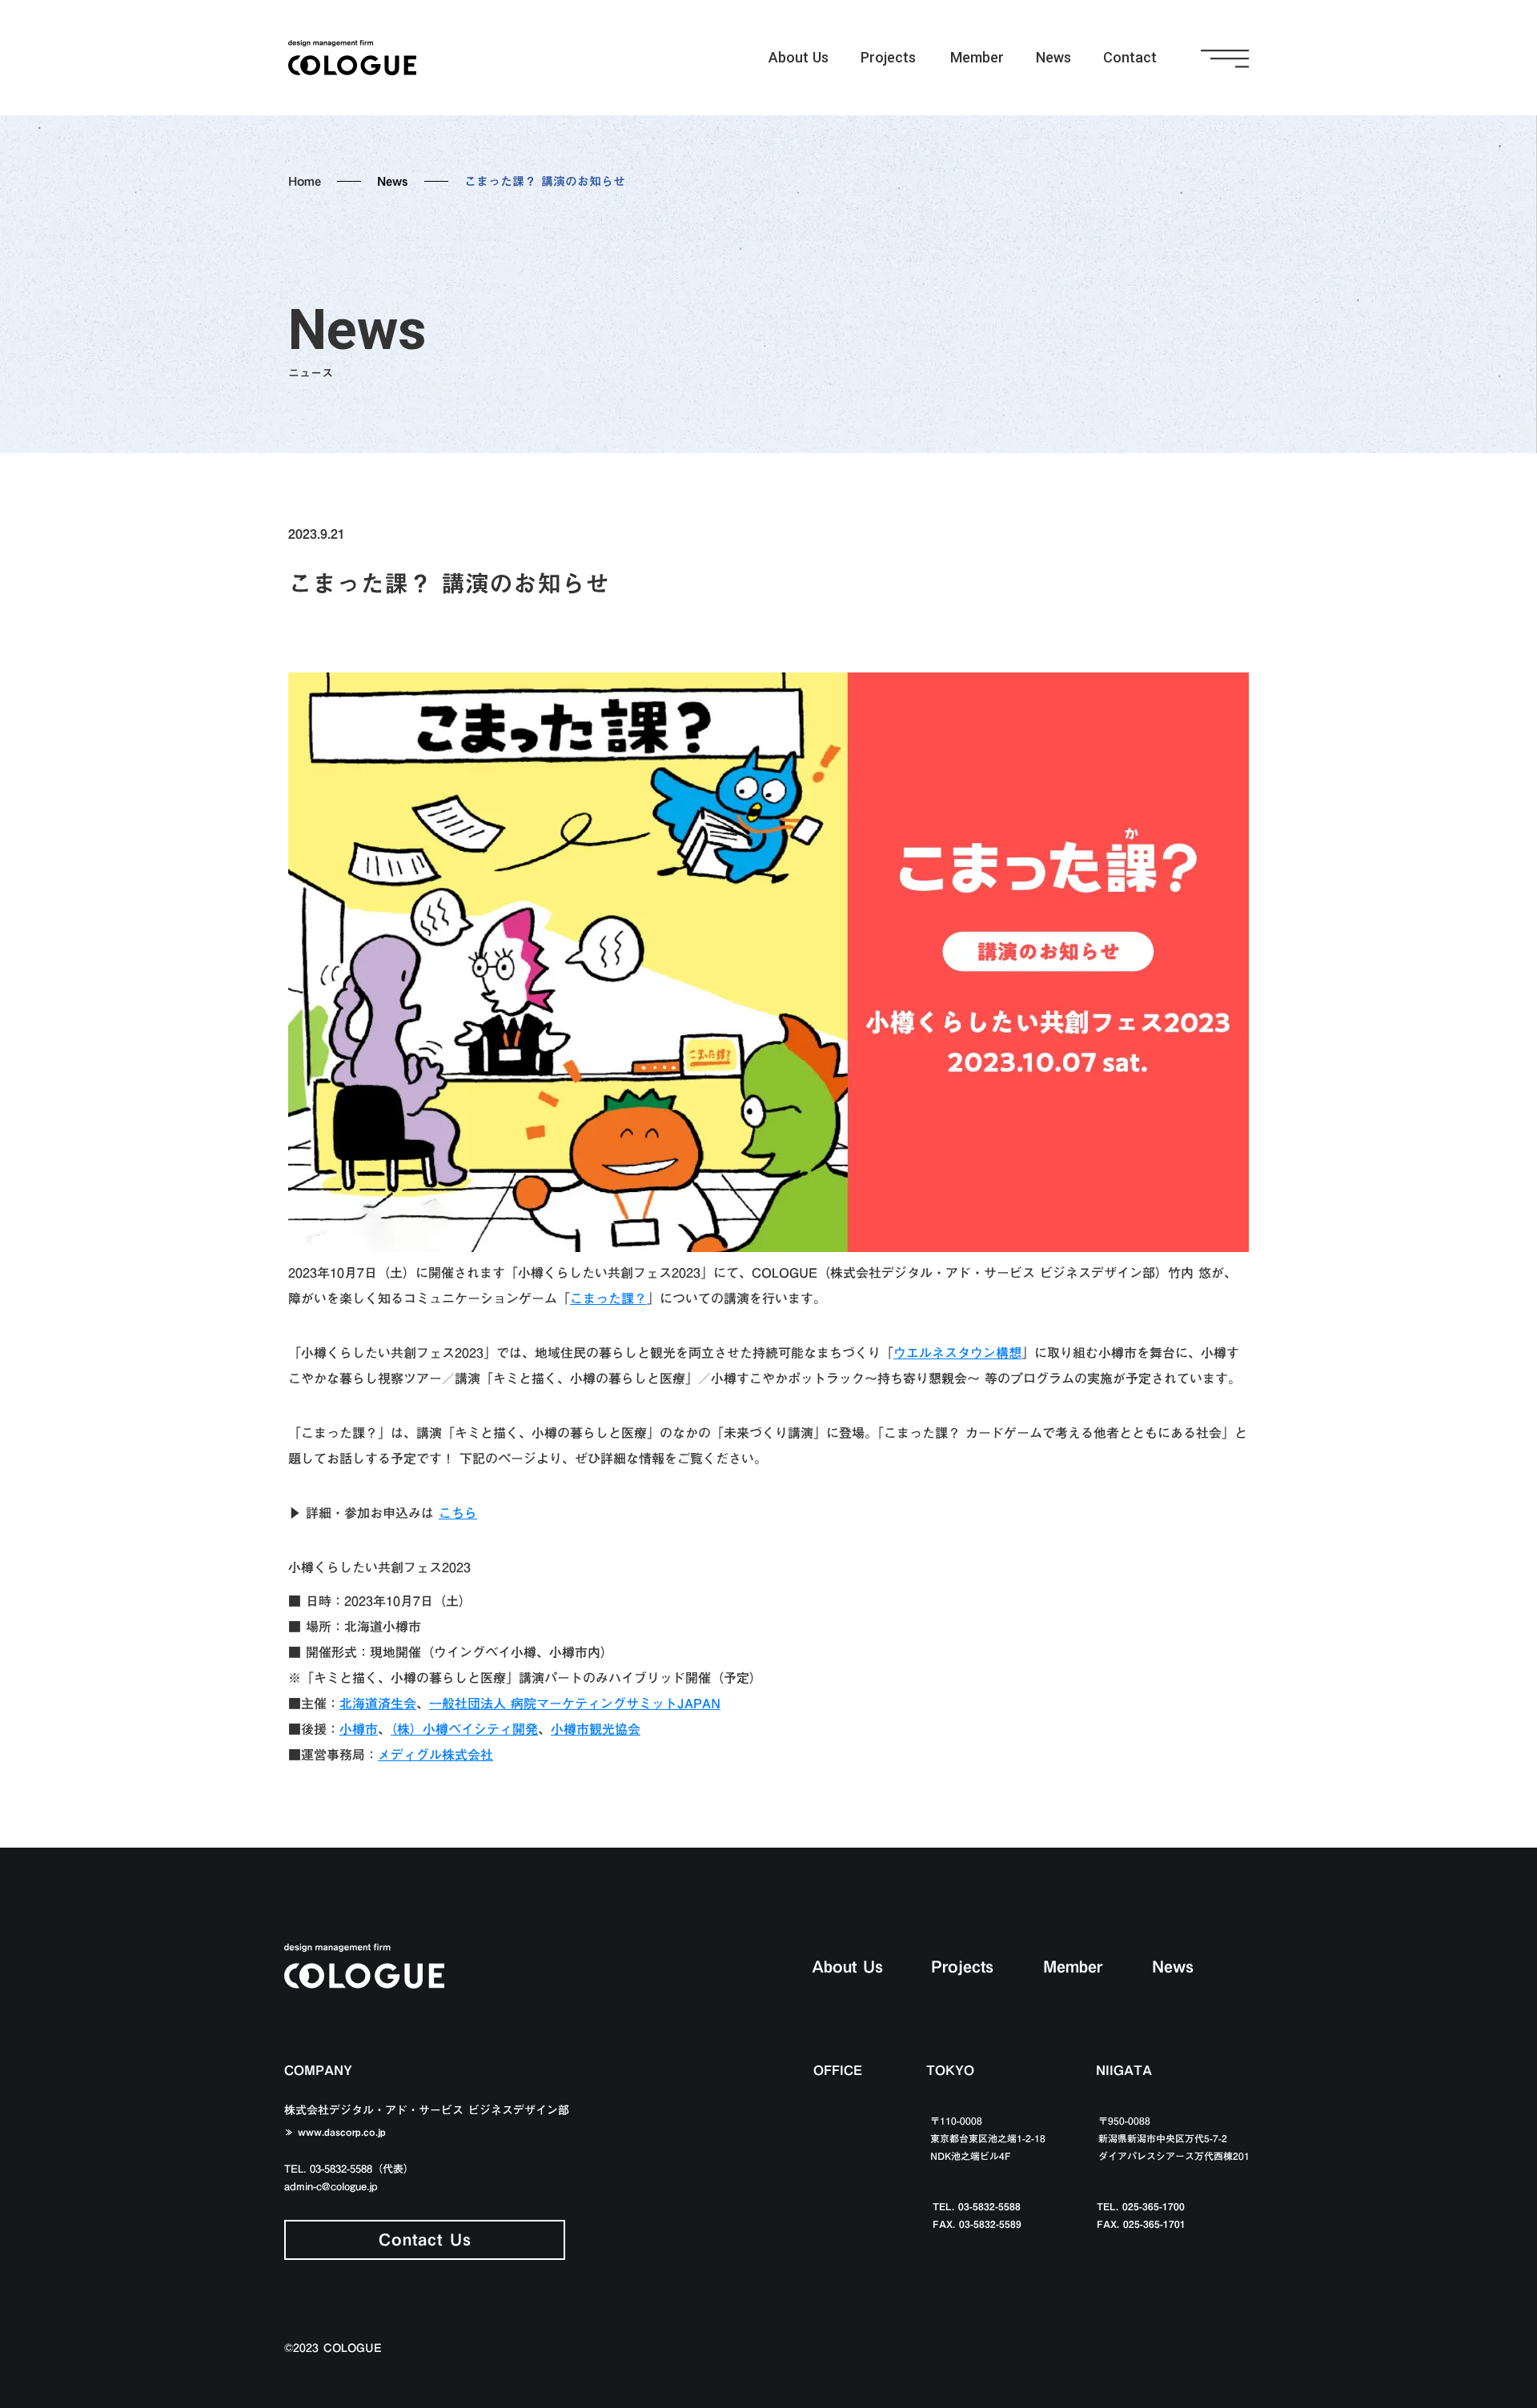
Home (305, 181)
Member (977, 57)
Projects (888, 57)
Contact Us (425, 2239)
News (1053, 57)
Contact (1130, 57)
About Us (799, 57)
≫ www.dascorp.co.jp (335, 2132)
